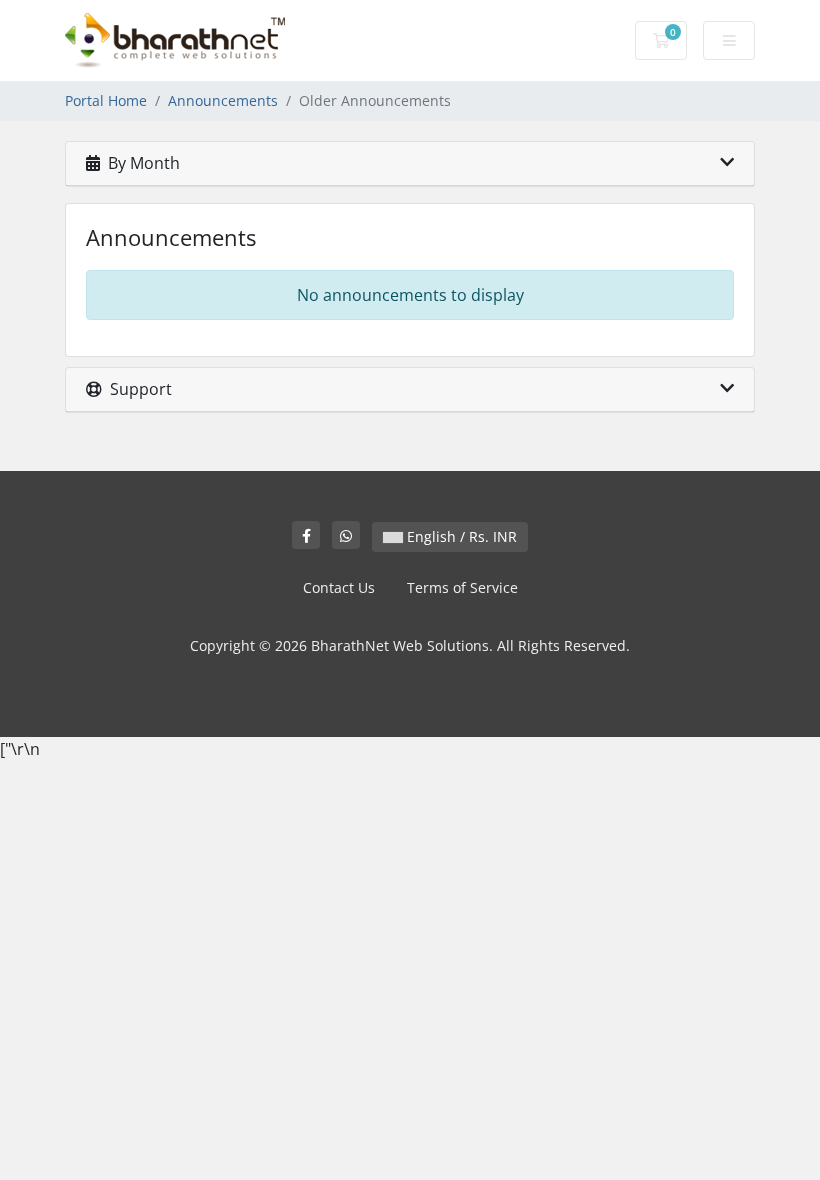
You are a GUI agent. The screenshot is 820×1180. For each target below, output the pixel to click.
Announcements (223, 100)
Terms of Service (462, 587)
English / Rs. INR (460, 536)
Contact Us (339, 587)
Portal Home (106, 100)
